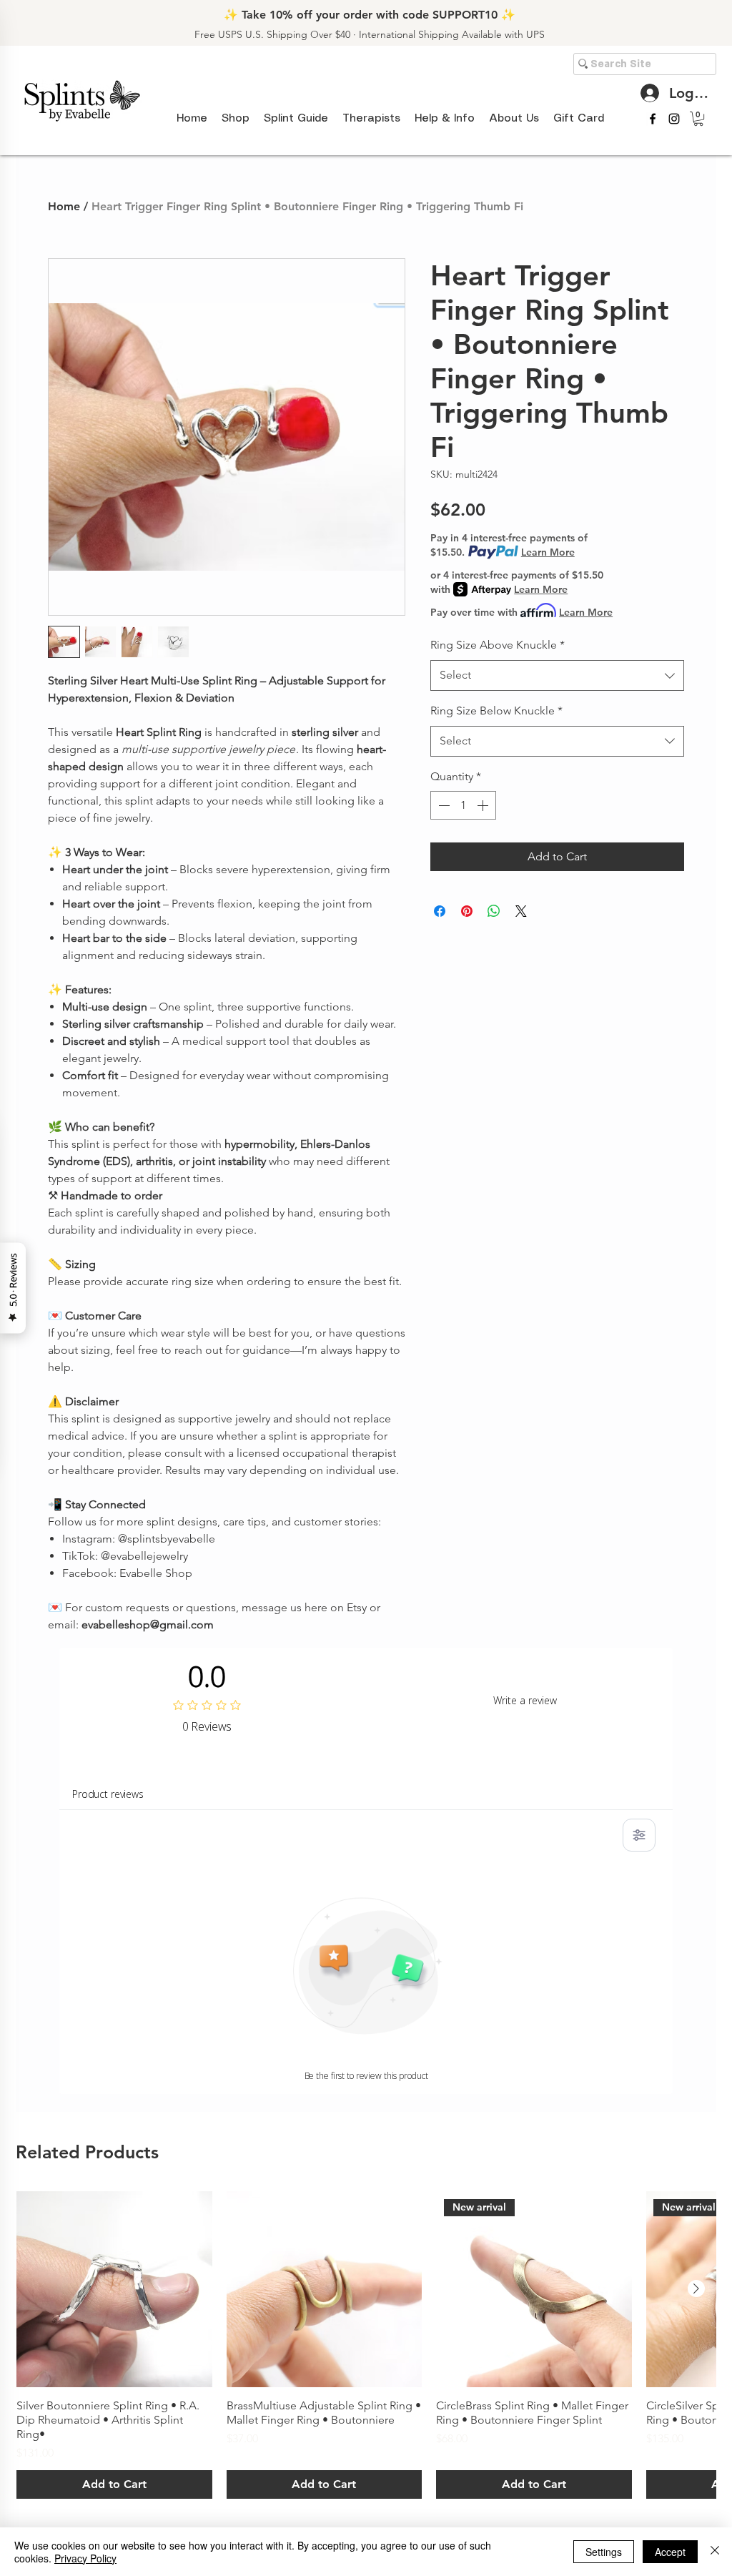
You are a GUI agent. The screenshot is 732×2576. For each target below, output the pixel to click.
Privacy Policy (85, 2558)
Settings (604, 2552)
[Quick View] (114, 2289)
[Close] (715, 2552)
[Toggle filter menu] (639, 1835)
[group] (366, 2345)
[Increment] (484, 805)
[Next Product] (696, 2289)
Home (64, 206)
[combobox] (557, 675)
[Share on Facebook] (440, 911)
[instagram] (674, 119)
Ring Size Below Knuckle (496, 711)
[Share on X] (521, 911)
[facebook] (653, 119)
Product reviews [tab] (108, 1794)
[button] (296, 119)
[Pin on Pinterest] (467, 911)
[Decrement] (442, 805)
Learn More (548, 552)
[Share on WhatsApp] (494, 911)
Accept (670, 2552)
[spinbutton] (463, 805)
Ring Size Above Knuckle (498, 645)
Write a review (525, 1700)
